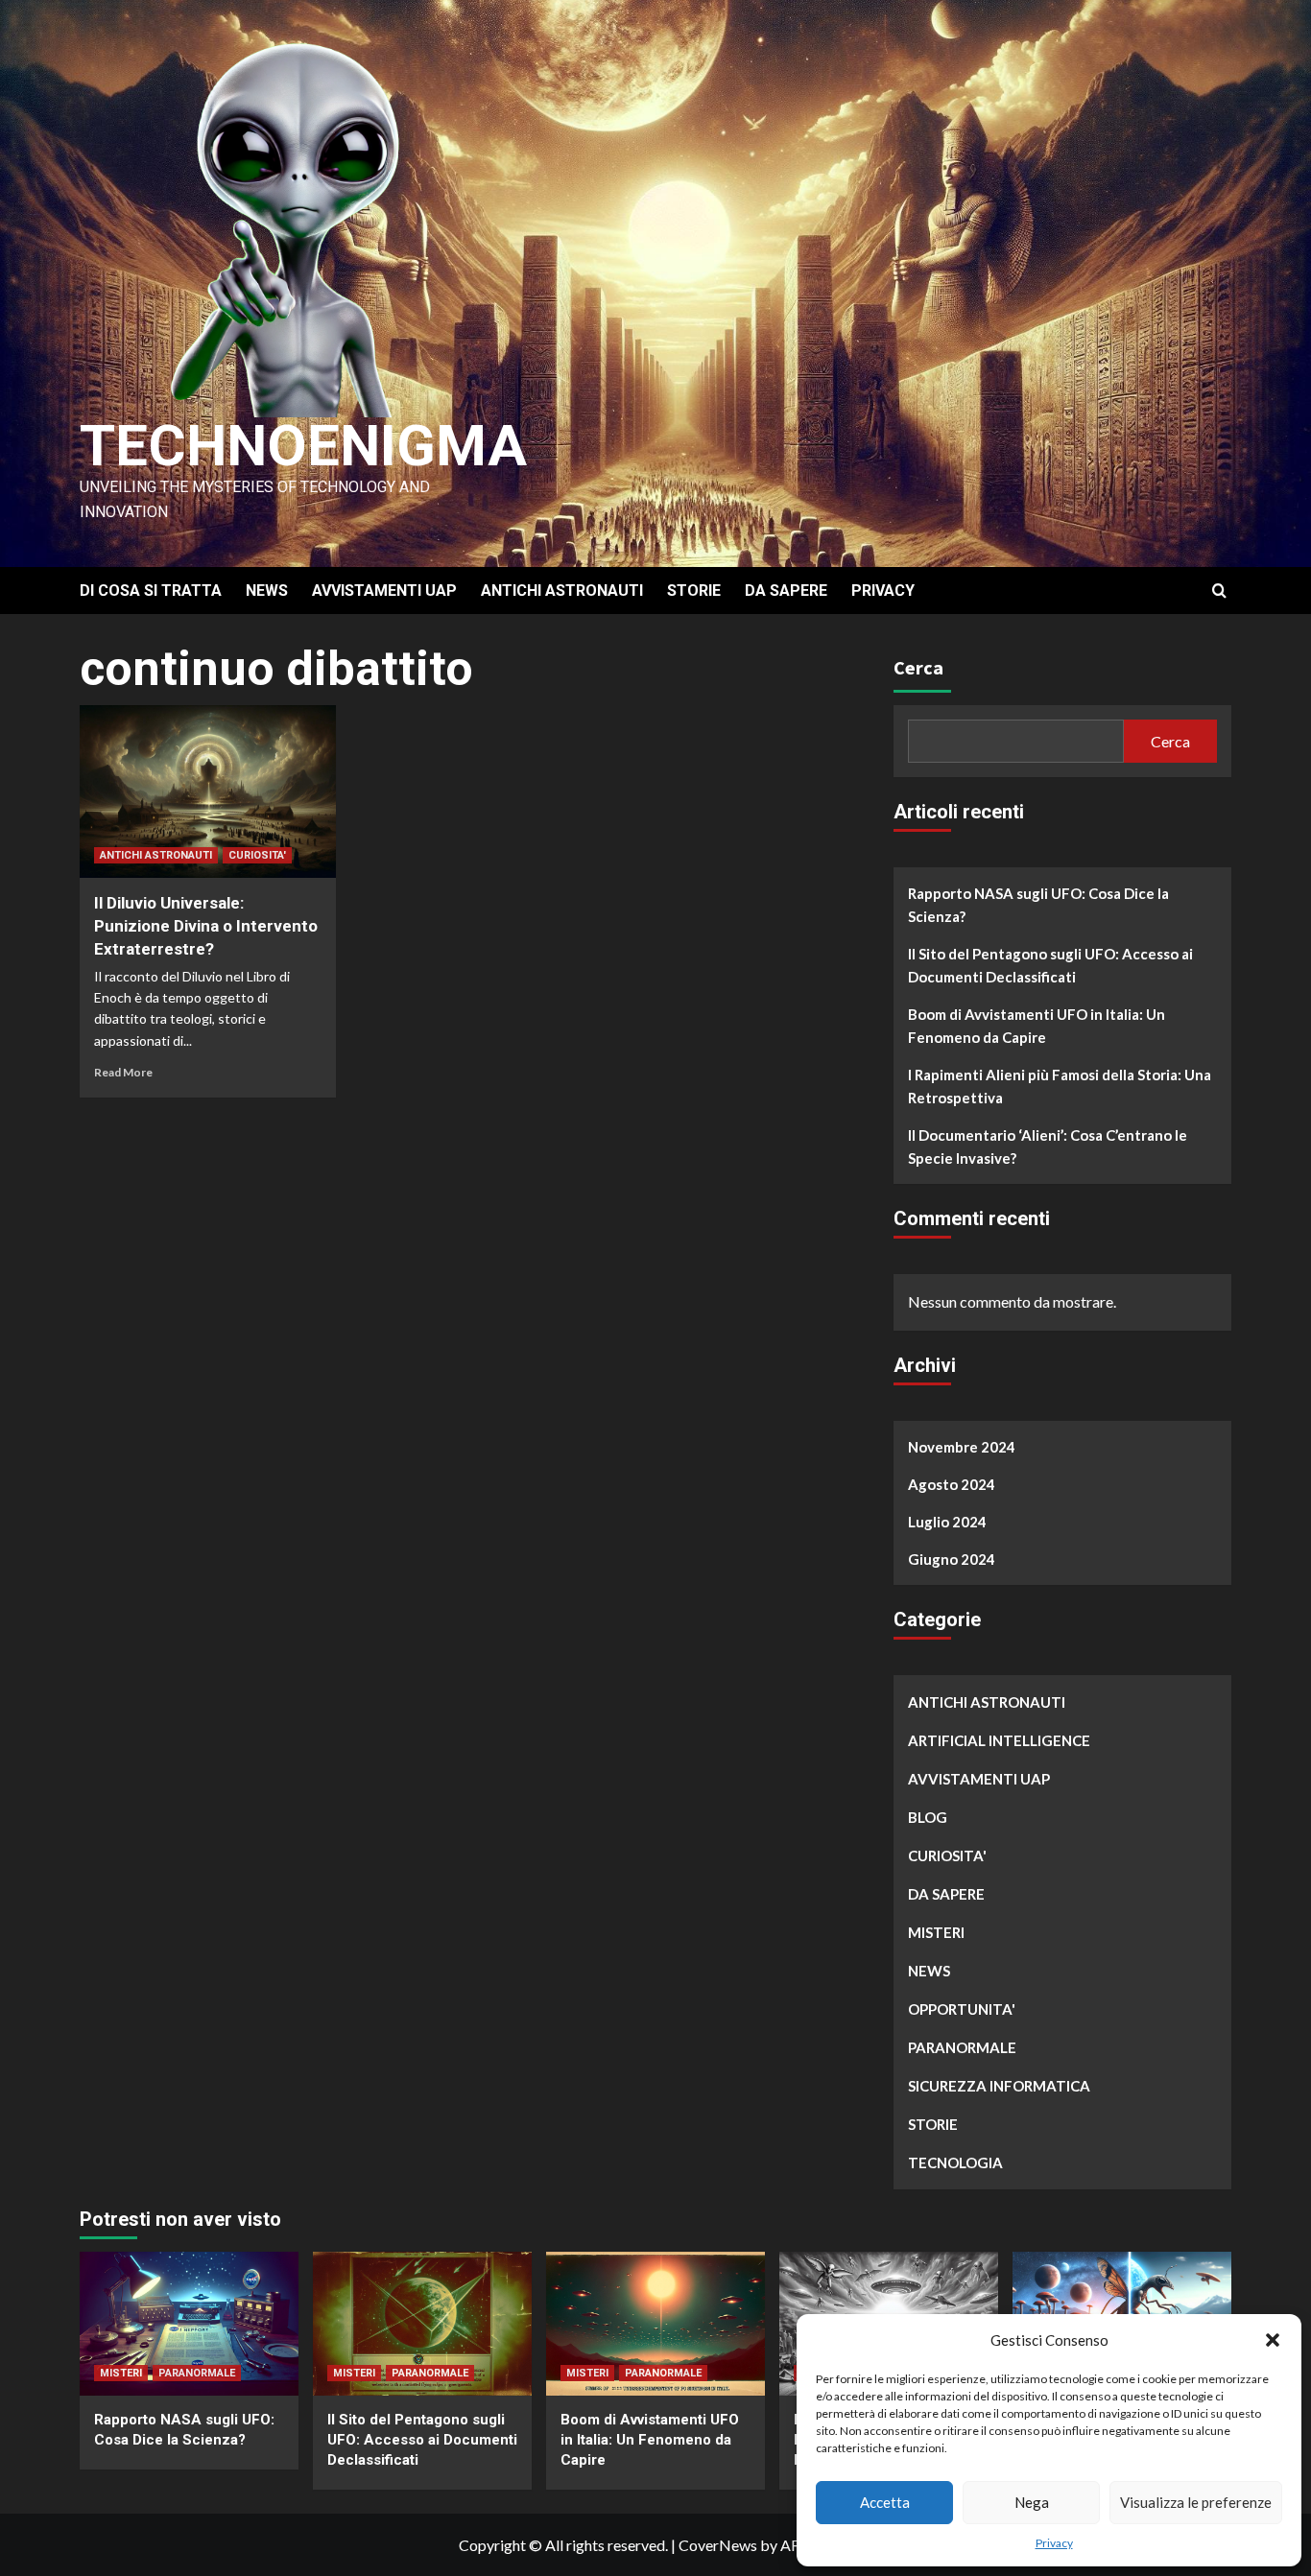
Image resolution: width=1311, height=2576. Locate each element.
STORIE (694, 591)
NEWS (267, 591)
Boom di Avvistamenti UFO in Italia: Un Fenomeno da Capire (1037, 1026)
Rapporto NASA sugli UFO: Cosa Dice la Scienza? (1038, 905)
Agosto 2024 (952, 1484)
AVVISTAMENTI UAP (384, 591)
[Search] (1219, 591)
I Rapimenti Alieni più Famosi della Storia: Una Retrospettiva (1060, 1086)
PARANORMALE (962, 2047)
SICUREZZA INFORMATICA (999, 2086)
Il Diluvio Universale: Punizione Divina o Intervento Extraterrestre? (206, 926)
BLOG (928, 1817)
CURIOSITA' (257, 855)
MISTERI (936, 1932)
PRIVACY (883, 591)
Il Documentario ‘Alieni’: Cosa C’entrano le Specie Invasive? (1048, 1146)
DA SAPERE (786, 591)
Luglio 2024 (947, 1522)
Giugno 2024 (952, 1559)
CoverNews (718, 2545)
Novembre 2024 (962, 1447)
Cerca (918, 667)
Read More (123, 1072)
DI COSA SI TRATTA (151, 591)
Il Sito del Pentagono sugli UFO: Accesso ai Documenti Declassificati (1050, 965)
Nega (1032, 2502)
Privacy (1054, 2543)
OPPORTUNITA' (962, 2009)
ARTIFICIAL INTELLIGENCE (999, 1740)
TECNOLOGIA (955, 2162)
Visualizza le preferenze (1196, 2502)
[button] (1273, 2340)
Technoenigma (303, 446)
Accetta (885, 2502)
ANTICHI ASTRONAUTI (562, 591)
